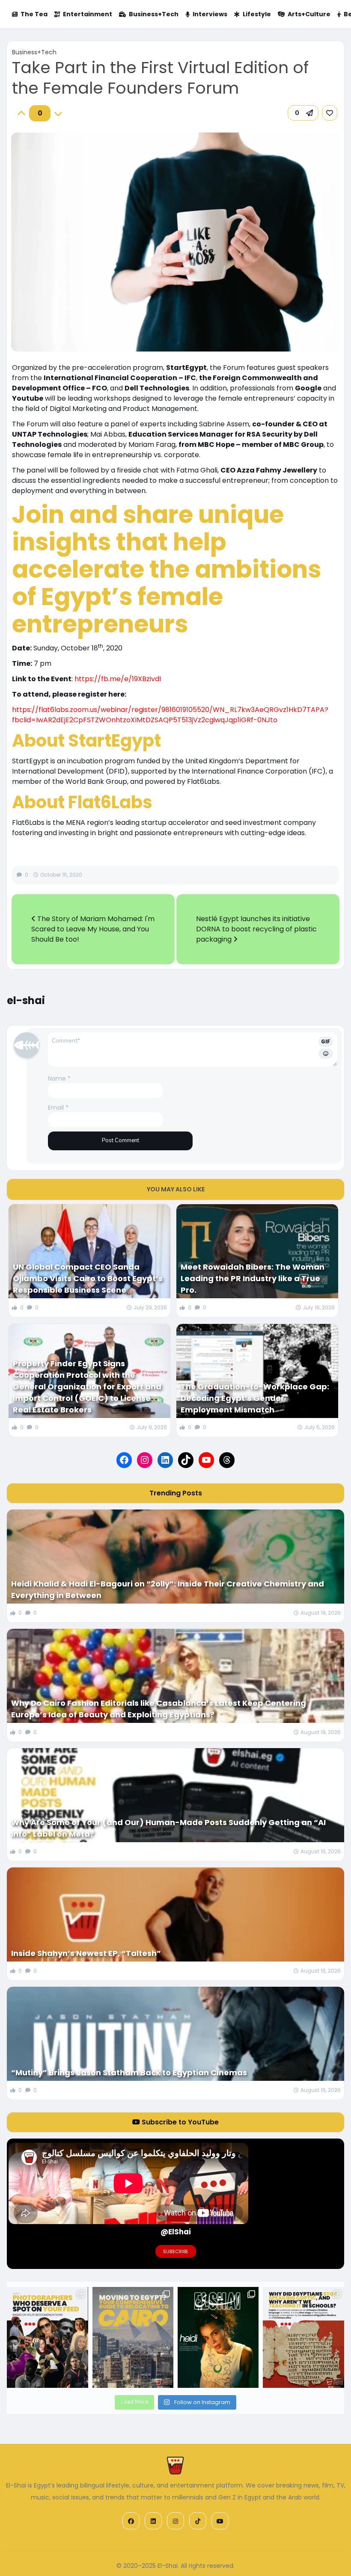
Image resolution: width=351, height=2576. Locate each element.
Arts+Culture (309, 14)
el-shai (26, 1000)
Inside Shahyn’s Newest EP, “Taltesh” (86, 1953)
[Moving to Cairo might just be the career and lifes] (133, 2338)
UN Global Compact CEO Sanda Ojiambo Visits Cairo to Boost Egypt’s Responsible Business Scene (88, 1278)
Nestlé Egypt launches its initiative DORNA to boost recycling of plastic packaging (256, 929)
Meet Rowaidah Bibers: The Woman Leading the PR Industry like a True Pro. (253, 1278)
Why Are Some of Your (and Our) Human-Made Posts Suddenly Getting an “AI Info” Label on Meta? (168, 1828)
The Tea (34, 14)
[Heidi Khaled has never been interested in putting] (218, 2338)
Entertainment (88, 14)
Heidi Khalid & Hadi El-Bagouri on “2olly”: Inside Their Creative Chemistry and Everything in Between (168, 1589)
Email (58, 1108)
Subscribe (176, 2251)
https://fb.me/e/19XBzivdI (118, 679)
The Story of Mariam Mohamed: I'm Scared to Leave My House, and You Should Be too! (93, 929)
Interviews (210, 14)
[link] (330, 113)
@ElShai (176, 2232)
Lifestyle (257, 14)
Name (59, 1078)
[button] (303, 113)
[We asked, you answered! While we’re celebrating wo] (47, 2338)
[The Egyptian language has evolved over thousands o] (303, 2338)
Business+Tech (154, 14)
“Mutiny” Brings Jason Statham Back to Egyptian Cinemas (129, 2072)
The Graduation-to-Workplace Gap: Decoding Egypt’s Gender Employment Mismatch (255, 1398)
